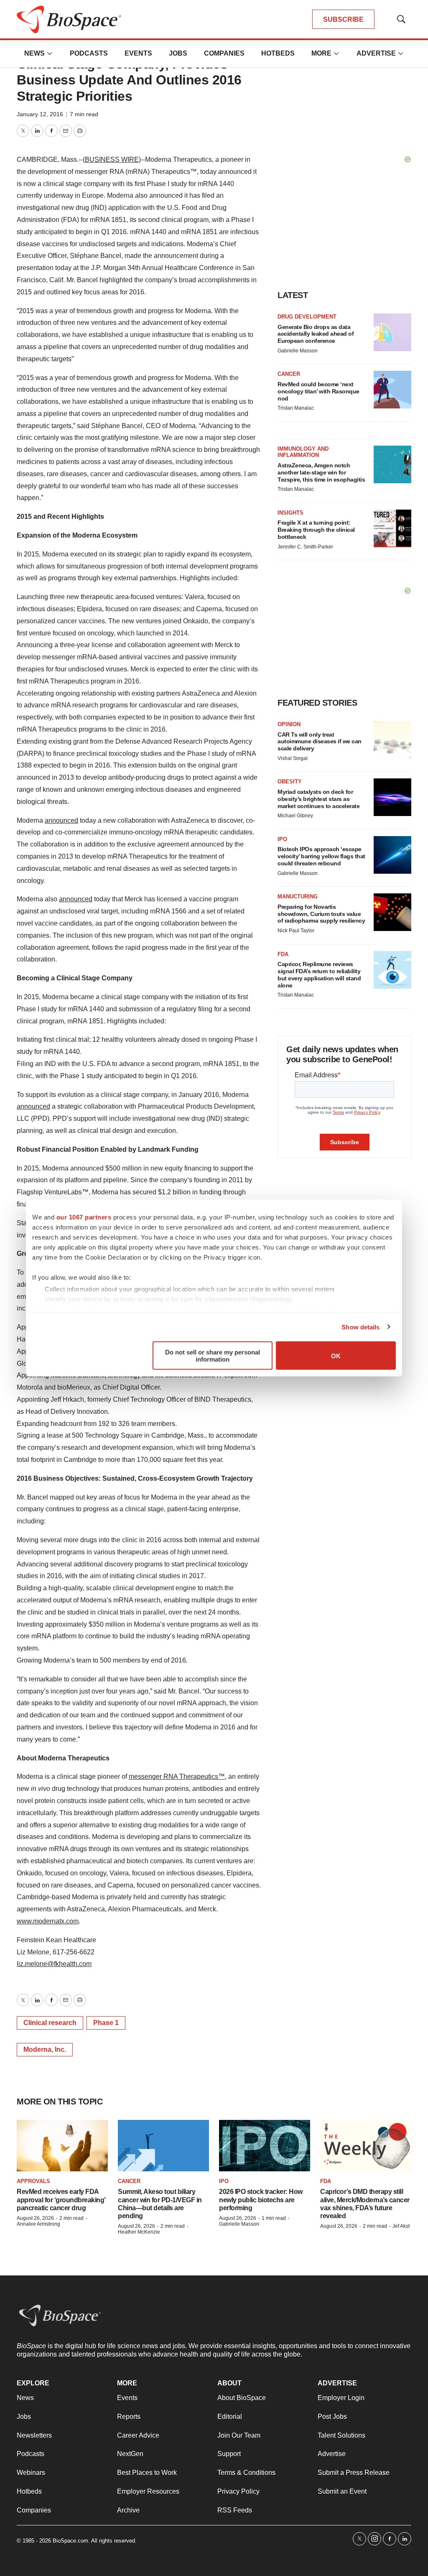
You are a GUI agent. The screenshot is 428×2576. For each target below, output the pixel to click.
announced (61, 820)
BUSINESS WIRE (112, 159)
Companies (224, 53)
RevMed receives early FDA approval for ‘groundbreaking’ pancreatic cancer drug (61, 2200)
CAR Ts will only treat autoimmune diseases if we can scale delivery (320, 742)
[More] (50, 54)
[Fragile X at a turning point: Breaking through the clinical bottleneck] (392, 528)
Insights (290, 513)
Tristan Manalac (296, 408)
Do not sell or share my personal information (213, 1356)
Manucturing (298, 896)
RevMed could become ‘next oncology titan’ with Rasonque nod (318, 391)
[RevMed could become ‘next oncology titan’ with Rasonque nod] (392, 390)
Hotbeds (278, 53)
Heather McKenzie (139, 2232)
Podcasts (89, 53)
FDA (283, 954)
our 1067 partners (84, 1217)
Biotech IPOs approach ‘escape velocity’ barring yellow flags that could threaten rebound (321, 856)
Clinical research (50, 2023)
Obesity (290, 782)
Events (138, 53)
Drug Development (307, 317)
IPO (282, 839)
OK (336, 1356)
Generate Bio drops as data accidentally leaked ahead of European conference (316, 334)
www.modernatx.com (48, 1921)
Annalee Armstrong (38, 2224)
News (34, 53)
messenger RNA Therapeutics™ (177, 1776)
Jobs (178, 53)
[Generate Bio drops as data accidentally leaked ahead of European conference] (392, 332)
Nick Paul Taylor (296, 931)
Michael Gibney (295, 816)
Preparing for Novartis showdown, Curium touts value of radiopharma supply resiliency (321, 914)
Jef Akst (401, 2226)
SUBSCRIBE (343, 19)
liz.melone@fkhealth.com (54, 1964)
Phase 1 (106, 2023)
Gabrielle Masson (298, 351)
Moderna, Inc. (45, 2049)
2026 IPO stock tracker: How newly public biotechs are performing (261, 2200)
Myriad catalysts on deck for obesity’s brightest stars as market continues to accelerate (318, 799)
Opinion (289, 724)
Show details (360, 1327)
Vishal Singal (293, 758)
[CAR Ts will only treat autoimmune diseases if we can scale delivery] (392, 740)
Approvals (33, 2181)
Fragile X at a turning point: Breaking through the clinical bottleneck (316, 530)
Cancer (289, 374)
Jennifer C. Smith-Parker (305, 547)
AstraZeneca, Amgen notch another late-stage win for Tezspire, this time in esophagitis (321, 472)
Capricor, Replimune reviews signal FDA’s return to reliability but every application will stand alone (319, 974)
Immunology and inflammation (303, 452)
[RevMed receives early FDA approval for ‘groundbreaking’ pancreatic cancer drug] (62, 2146)
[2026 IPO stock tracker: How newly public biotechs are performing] (265, 2146)
